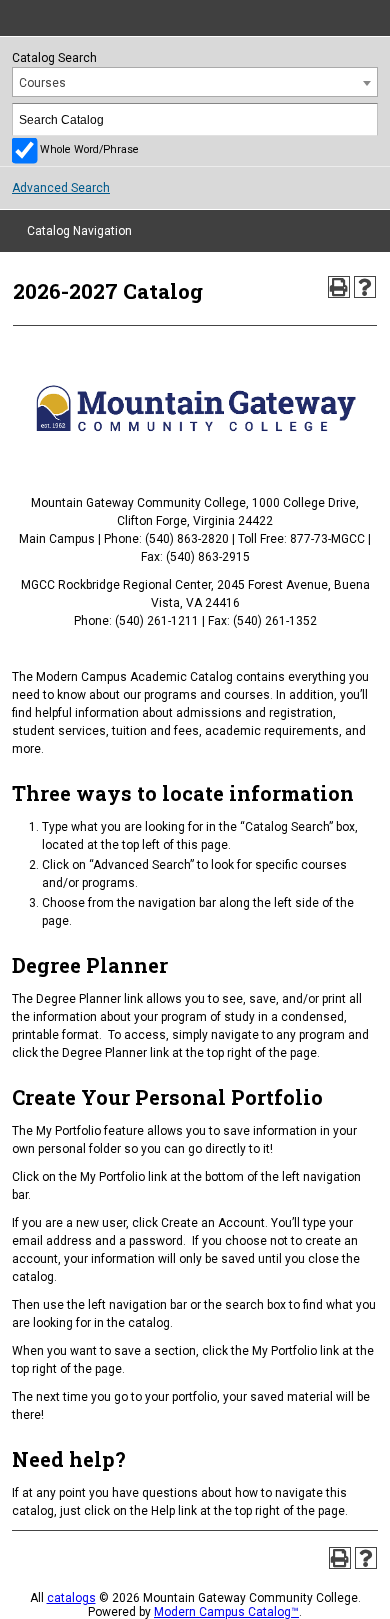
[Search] (363, 119)
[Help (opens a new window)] (365, 287)
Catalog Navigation (79, 231)
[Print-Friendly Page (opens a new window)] (339, 287)
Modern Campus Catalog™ (226, 1612)
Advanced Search (61, 188)
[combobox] (195, 82)
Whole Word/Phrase (89, 149)
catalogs (71, 1598)
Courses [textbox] (42, 83)
